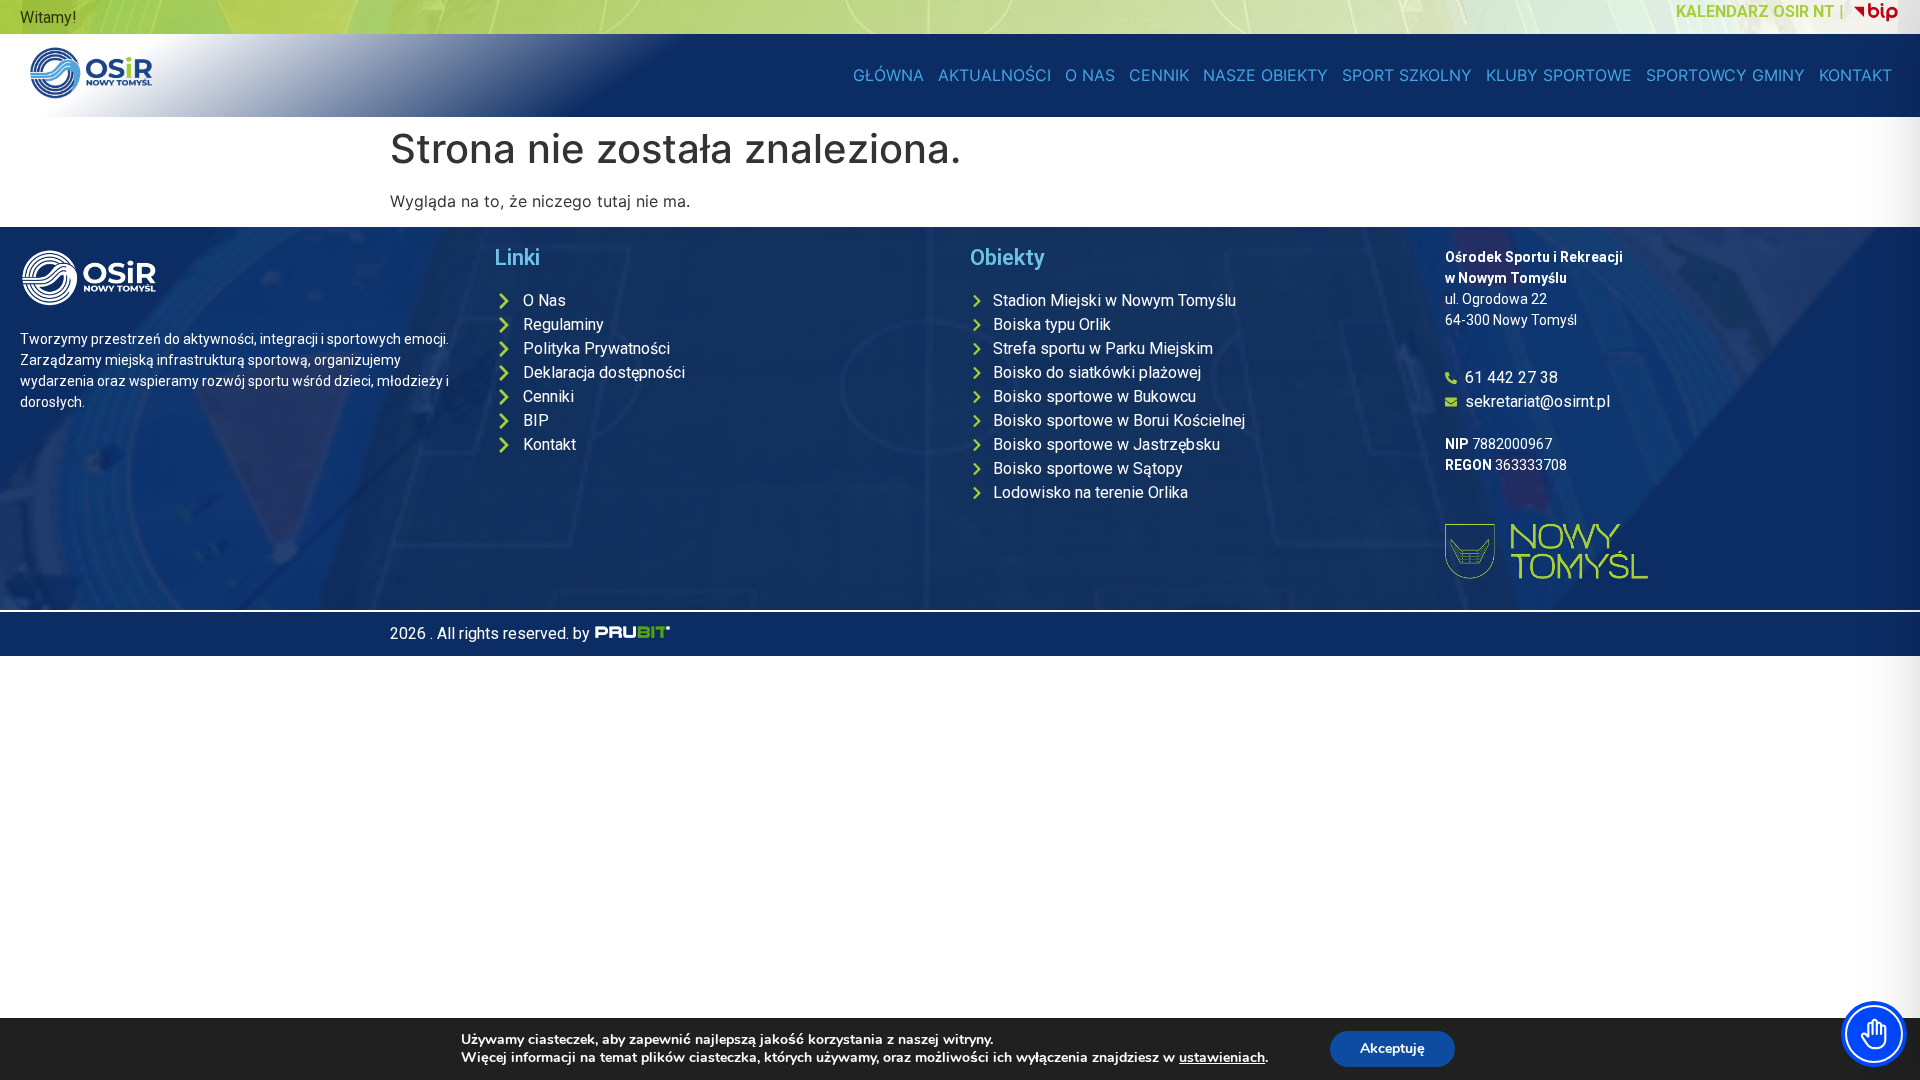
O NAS (1090, 75)
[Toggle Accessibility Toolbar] (1874, 1034)
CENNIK (1159, 75)
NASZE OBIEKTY (1265, 75)
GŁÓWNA (888, 75)
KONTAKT (1855, 75)
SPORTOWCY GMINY (1725, 75)
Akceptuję (1392, 1048)
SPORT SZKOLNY (1407, 75)
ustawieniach (1222, 1058)
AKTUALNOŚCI (994, 75)
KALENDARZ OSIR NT (1755, 11)
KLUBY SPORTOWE (1559, 75)
